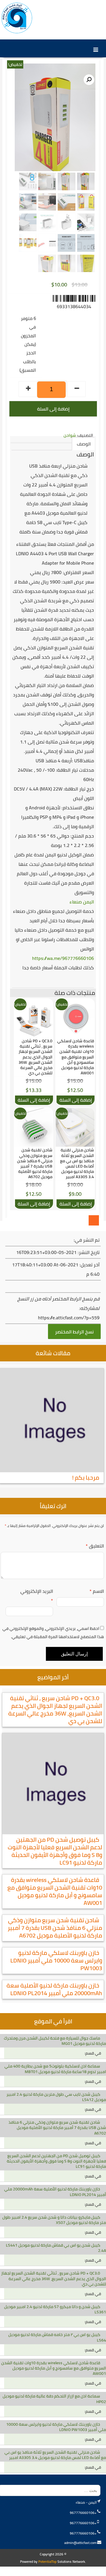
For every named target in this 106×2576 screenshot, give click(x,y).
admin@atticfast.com (80, 2543)
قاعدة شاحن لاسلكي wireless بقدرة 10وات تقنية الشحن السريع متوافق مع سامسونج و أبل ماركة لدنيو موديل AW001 (55, 1891)
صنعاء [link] (76, 902)
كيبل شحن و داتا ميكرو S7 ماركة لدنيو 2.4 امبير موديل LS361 (55, 2309)
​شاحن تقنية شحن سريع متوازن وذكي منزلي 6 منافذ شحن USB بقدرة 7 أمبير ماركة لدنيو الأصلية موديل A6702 (55, 1928)
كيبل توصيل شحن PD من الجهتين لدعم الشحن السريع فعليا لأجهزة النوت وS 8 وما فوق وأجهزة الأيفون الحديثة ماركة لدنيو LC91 (55, 1851)
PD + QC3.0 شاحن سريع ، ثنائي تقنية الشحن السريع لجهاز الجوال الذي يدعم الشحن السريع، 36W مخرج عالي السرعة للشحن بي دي (55, 1709)
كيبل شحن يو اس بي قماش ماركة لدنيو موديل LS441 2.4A (56, 2248)
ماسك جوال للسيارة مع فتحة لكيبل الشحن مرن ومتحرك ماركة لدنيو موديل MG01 (55, 2041)
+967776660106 (83, 2513)
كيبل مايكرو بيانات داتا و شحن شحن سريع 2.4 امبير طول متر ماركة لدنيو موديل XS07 (54, 2220)
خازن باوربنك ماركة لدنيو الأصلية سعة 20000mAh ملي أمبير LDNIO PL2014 (54, 1989)
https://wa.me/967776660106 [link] (63, 958)
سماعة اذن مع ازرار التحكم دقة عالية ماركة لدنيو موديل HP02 (54, 2399)
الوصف (84, 444)
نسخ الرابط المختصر (74, 1332)
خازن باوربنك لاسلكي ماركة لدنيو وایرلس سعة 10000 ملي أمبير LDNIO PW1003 (56, 1960)
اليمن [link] (88, 902)
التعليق (95, 1546)
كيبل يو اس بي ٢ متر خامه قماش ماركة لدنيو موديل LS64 (57, 2337)
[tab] (84, 444)
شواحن (70, 435)
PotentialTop (47, 2561)
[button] (89, 80)
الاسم (97, 1591)
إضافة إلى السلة (53, 409)
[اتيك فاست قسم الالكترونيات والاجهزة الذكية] (17, 18)
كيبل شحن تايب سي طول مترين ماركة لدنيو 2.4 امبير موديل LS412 (56, 2097)
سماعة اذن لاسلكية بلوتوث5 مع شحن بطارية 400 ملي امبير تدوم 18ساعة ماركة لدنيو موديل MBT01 (55, 2069)
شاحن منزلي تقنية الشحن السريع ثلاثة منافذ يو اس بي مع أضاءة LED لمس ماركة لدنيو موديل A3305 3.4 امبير (55, 2455)
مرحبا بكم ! (86, 1477)
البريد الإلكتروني (37, 1596)
